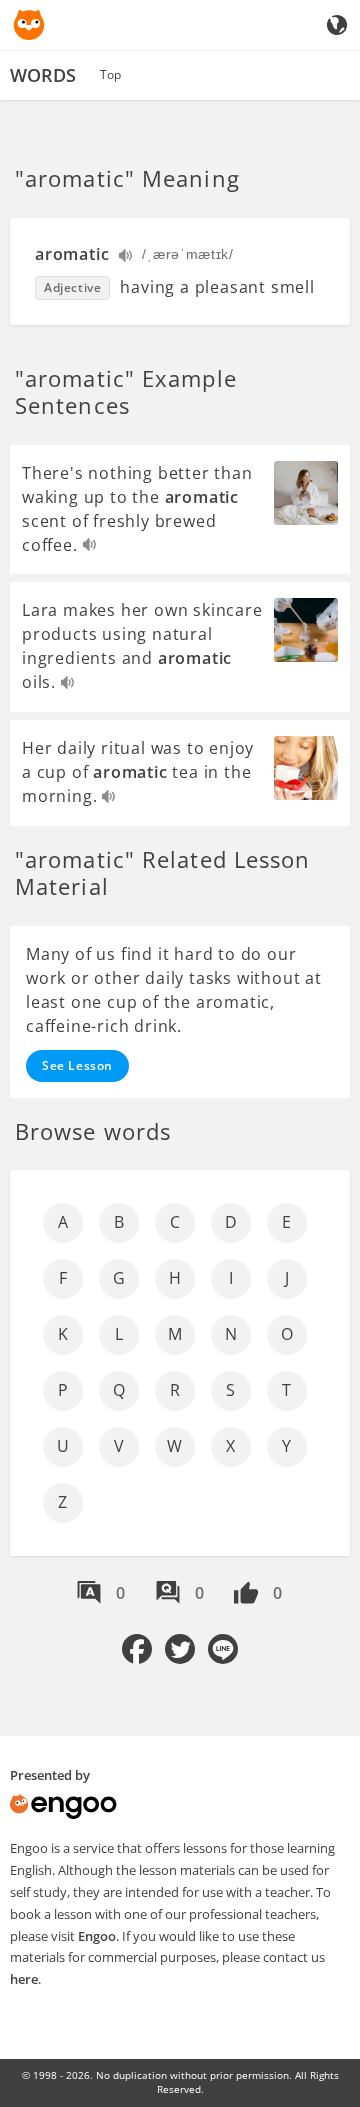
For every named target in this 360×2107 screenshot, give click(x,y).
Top (110, 74)
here (24, 1979)
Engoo (97, 1936)
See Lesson (77, 1065)
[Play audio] (126, 257)
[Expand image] (306, 493)
